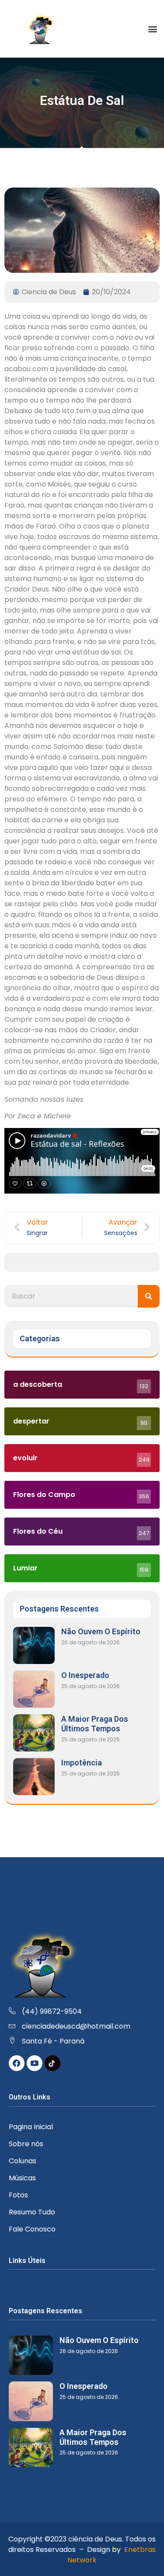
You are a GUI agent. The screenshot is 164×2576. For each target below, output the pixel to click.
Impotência (82, 1763)
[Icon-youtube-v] (35, 2063)
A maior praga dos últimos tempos (95, 1724)
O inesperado (85, 1675)
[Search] (149, 1296)
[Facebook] (17, 2063)
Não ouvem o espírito (101, 1631)
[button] (152, 29)
